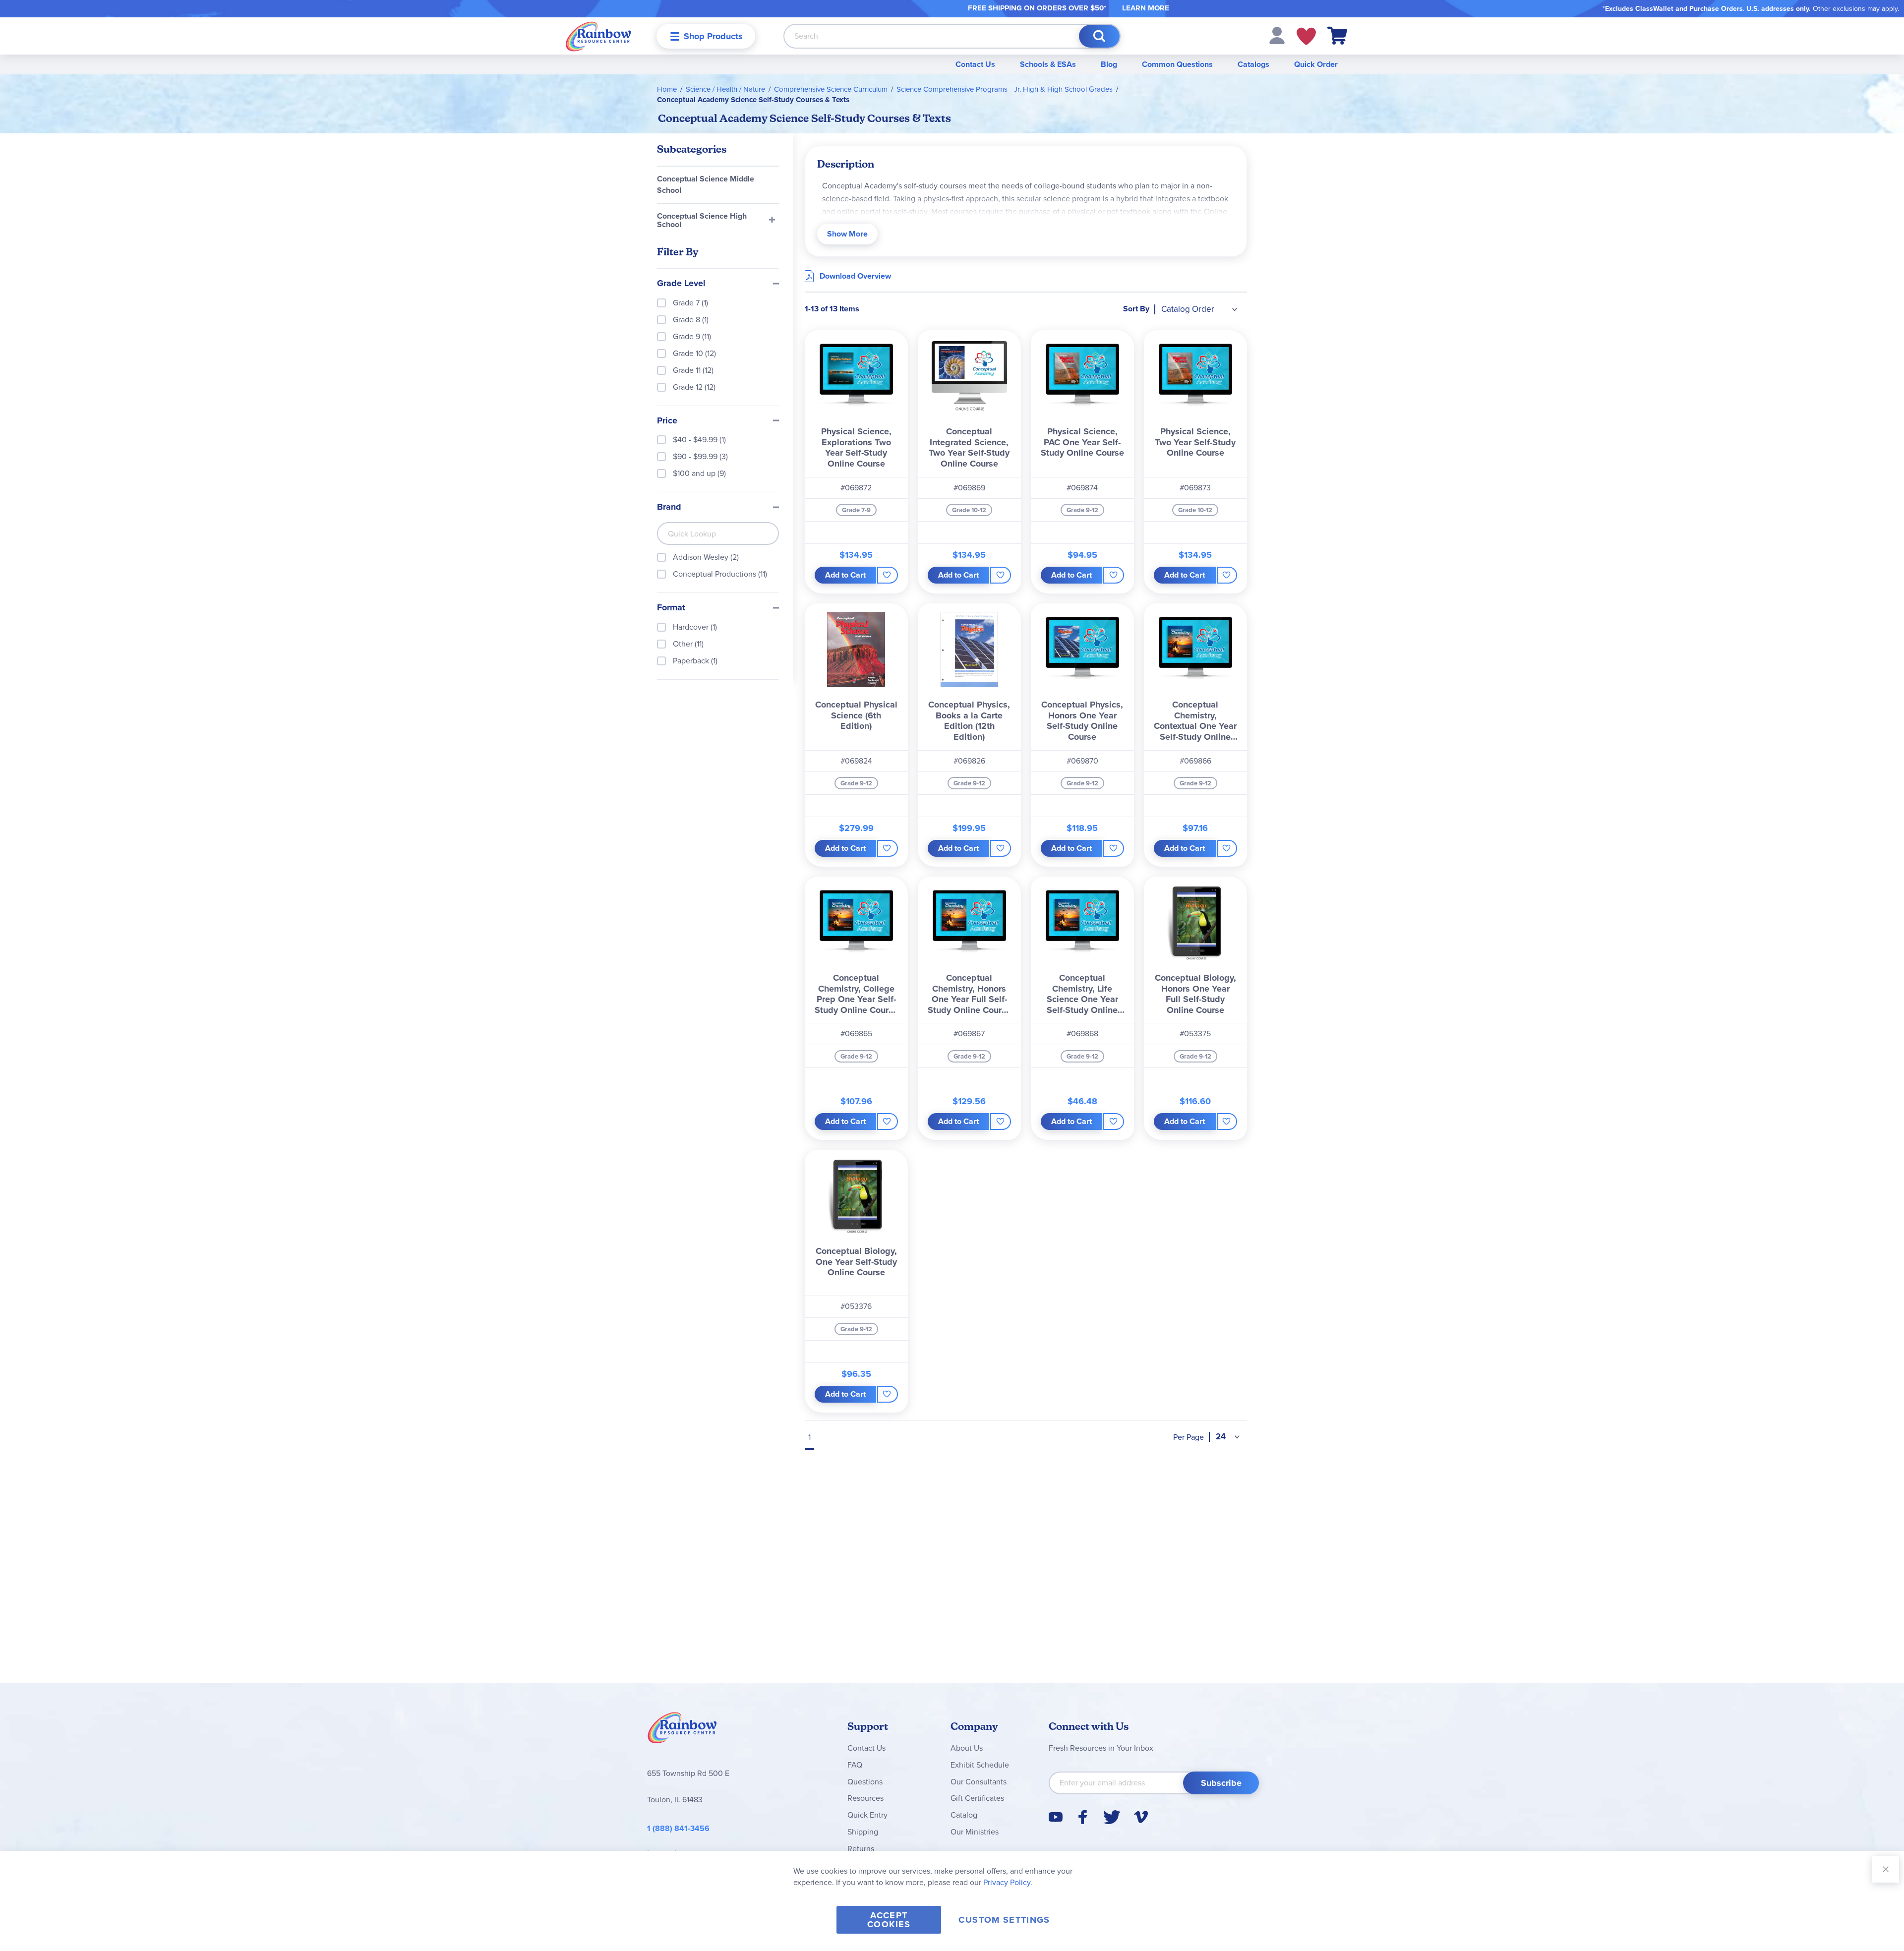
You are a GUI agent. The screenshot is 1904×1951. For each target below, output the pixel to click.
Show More (847, 234)
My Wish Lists (1306, 36)
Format (671, 608)
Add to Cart (845, 575)
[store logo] (598, 36)
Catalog (964, 1815)
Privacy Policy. (1008, 1882)
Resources (865, 1798)
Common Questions (1177, 64)
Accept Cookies (889, 1920)
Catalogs (1253, 64)
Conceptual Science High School (702, 220)
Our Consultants (979, 1782)
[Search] (1099, 36)
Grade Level (681, 284)
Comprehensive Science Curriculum (831, 89)
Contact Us (975, 64)
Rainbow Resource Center (682, 1730)
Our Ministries (975, 1832)
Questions (865, 1782)
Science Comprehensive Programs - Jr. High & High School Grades (1005, 89)
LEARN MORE (1146, 8)
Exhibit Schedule (980, 1765)
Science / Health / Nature (725, 89)
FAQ (855, 1765)
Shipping (863, 1832)
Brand (669, 507)
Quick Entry (867, 1815)
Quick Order (1316, 64)
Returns (861, 1849)
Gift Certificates (977, 1798)
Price (667, 421)
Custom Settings (1004, 1920)
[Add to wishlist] (887, 575)
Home (667, 89)
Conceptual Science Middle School (706, 184)
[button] (1277, 35)
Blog (1109, 64)
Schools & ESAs (1048, 64)
